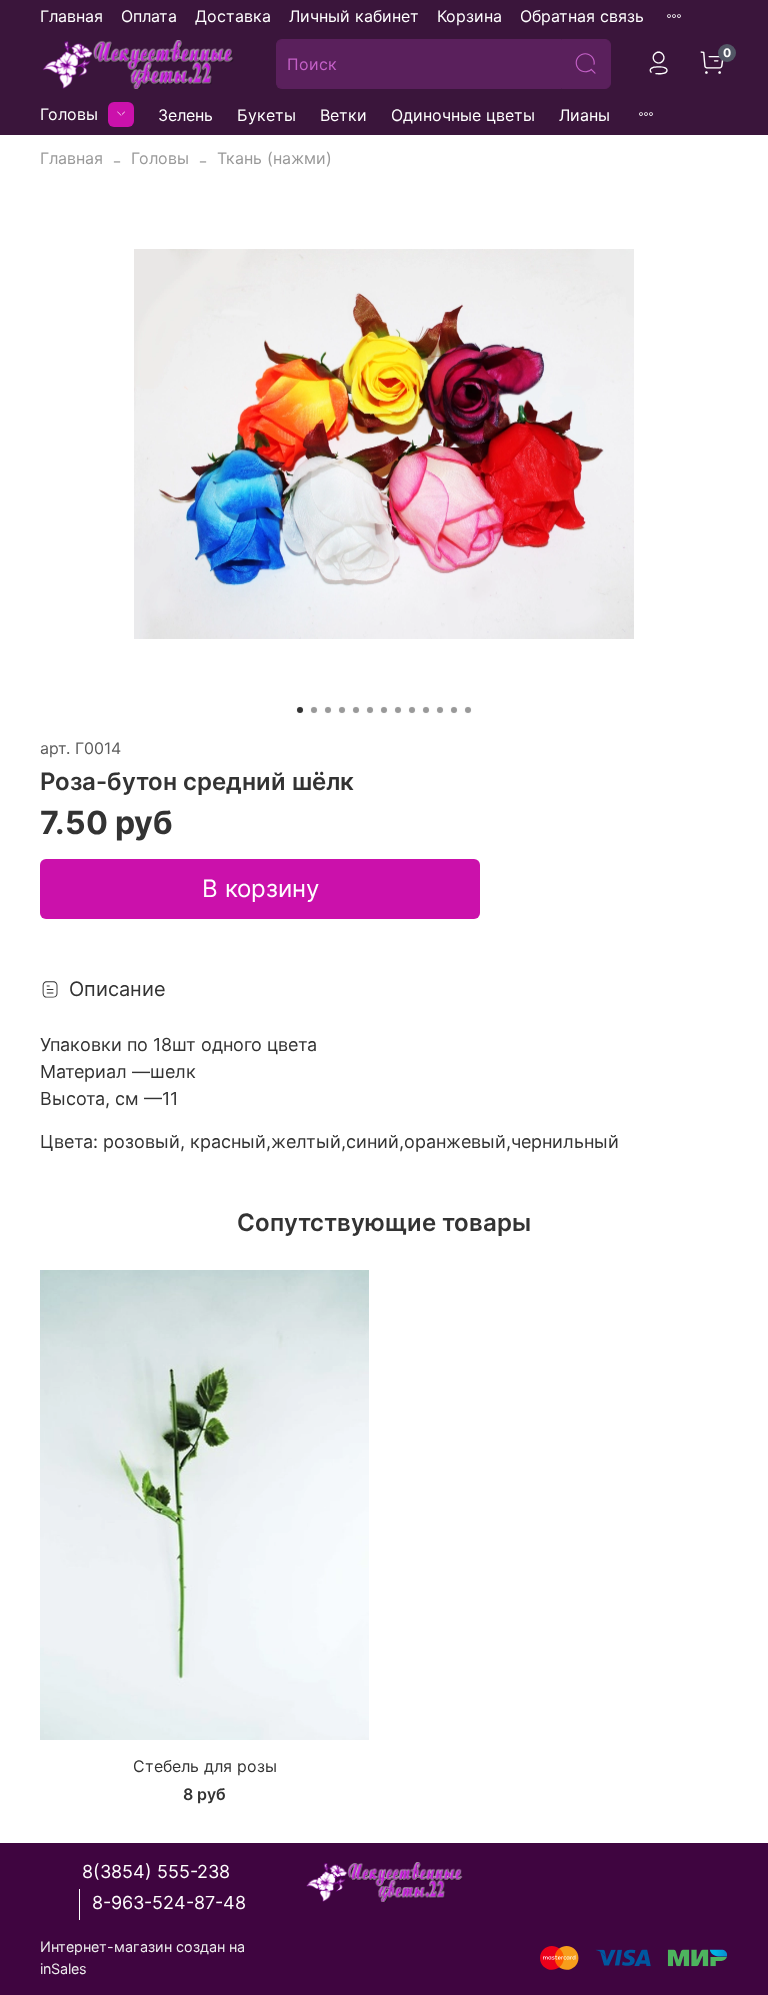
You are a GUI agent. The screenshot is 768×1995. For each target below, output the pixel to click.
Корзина (469, 16)
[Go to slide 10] (426, 710)
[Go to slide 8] (398, 710)
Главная (71, 16)
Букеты (266, 115)
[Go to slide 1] (300, 710)
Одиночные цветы (463, 115)
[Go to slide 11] (440, 710)
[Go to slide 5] (356, 710)
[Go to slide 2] (314, 710)
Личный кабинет (354, 16)
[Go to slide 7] (384, 710)
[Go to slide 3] (328, 710)
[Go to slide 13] (468, 710)
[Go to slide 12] (454, 710)
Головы (69, 114)
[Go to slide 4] (342, 710)
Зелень (185, 115)
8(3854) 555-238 (156, 1871)
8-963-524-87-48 (169, 1902)
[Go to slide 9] (412, 710)
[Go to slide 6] (370, 710)
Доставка (233, 16)
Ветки (343, 115)
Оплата (149, 16)
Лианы (584, 115)
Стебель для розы (205, 1766)
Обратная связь (582, 16)
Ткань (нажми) (274, 158)
